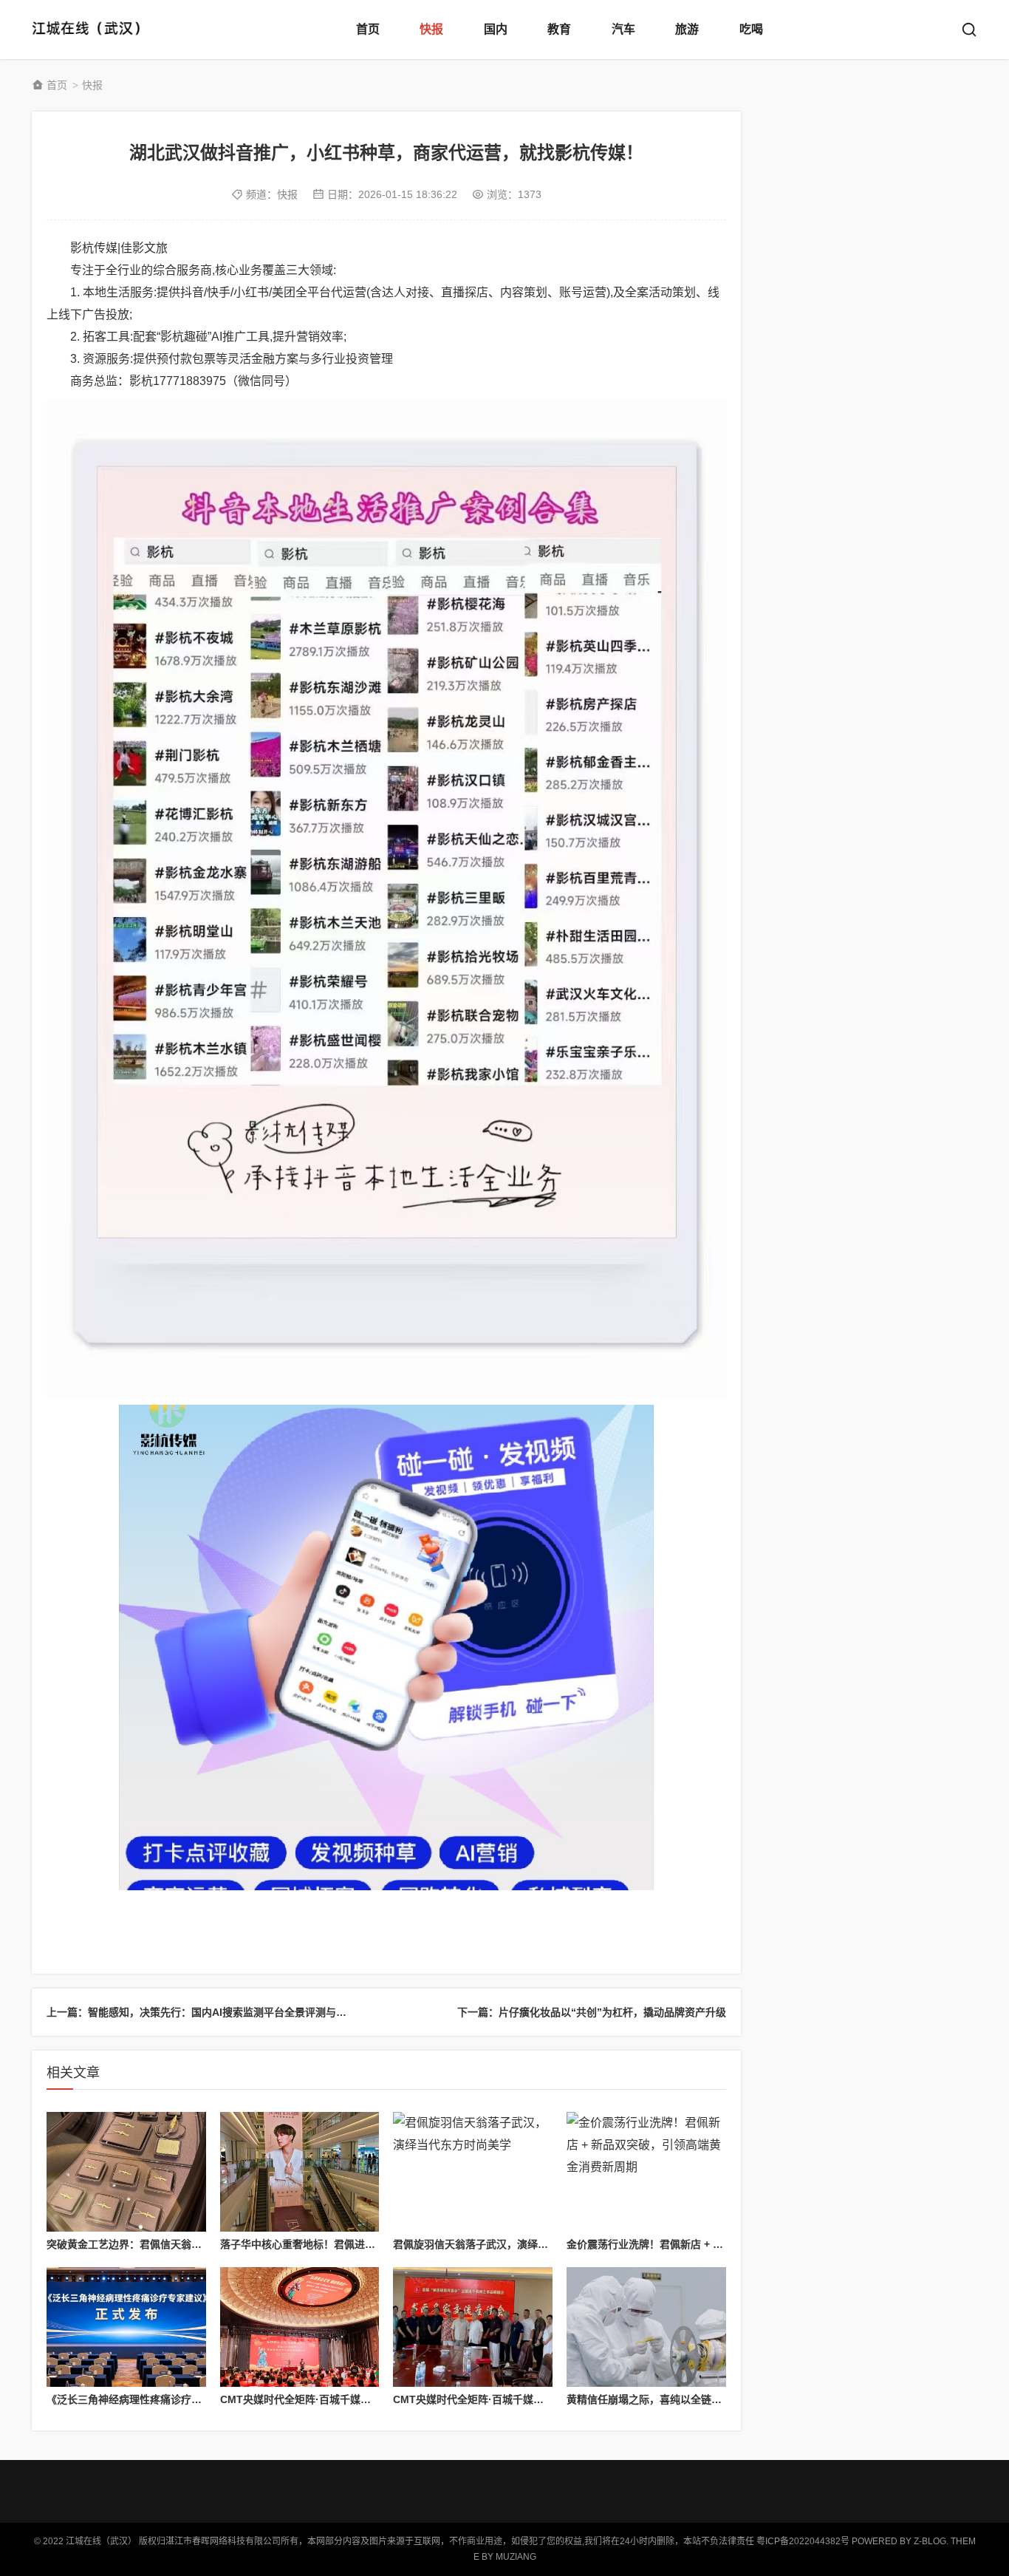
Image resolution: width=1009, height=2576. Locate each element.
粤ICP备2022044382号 (803, 2541)
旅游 (687, 29)
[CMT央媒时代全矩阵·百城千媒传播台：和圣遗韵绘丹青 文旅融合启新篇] (473, 2327)
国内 (496, 29)
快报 (431, 29)
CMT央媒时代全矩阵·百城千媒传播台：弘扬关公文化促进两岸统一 (373, 2399)
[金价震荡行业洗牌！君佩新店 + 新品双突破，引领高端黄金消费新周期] (646, 2172)
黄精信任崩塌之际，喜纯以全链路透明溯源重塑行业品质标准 (706, 2399)
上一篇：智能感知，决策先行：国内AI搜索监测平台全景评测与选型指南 (212, 2012)
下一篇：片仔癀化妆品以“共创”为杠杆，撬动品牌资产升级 (592, 2012)
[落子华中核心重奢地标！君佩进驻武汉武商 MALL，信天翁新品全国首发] (300, 2172)
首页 (368, 29)
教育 (559, 29)
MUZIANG (516, 2557)
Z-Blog (930, 2541)
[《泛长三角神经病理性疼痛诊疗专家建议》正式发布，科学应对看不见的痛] (126, 2327)
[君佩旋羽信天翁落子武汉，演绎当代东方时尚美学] (473, 2172)
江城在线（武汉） (91, 30)
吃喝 (751, 29)
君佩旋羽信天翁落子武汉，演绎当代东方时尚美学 (507, 2244)
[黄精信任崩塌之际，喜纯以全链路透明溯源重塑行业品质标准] (646, 2327)
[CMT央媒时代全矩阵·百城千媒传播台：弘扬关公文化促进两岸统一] (300, 2327)
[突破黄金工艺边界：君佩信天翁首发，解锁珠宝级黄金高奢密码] (126, 2172)
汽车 (623, 29)
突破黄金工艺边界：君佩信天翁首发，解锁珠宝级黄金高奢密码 (191, 2244)
